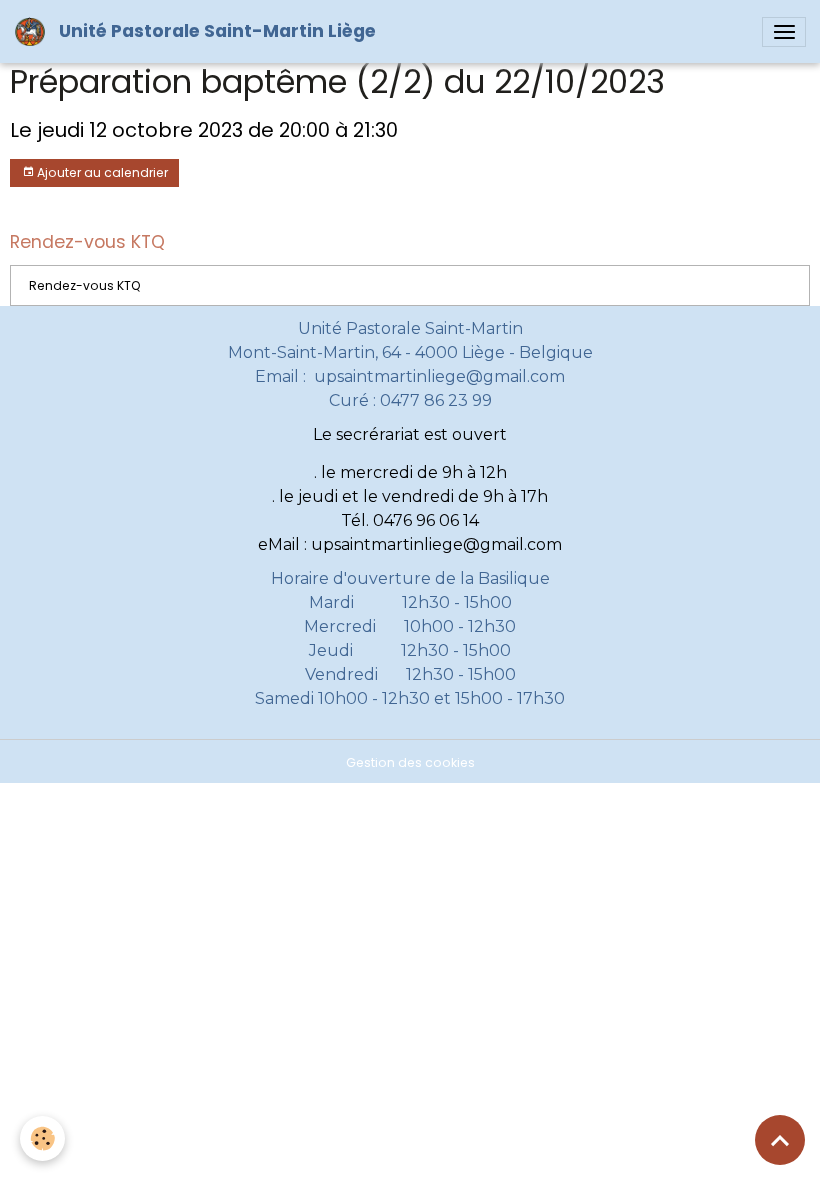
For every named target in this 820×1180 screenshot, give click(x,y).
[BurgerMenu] (784, 32)
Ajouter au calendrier (101, 172)
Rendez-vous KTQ (85, 285)
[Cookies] (42, 1138)
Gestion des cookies (410, 762)
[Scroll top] (780, 1140)
